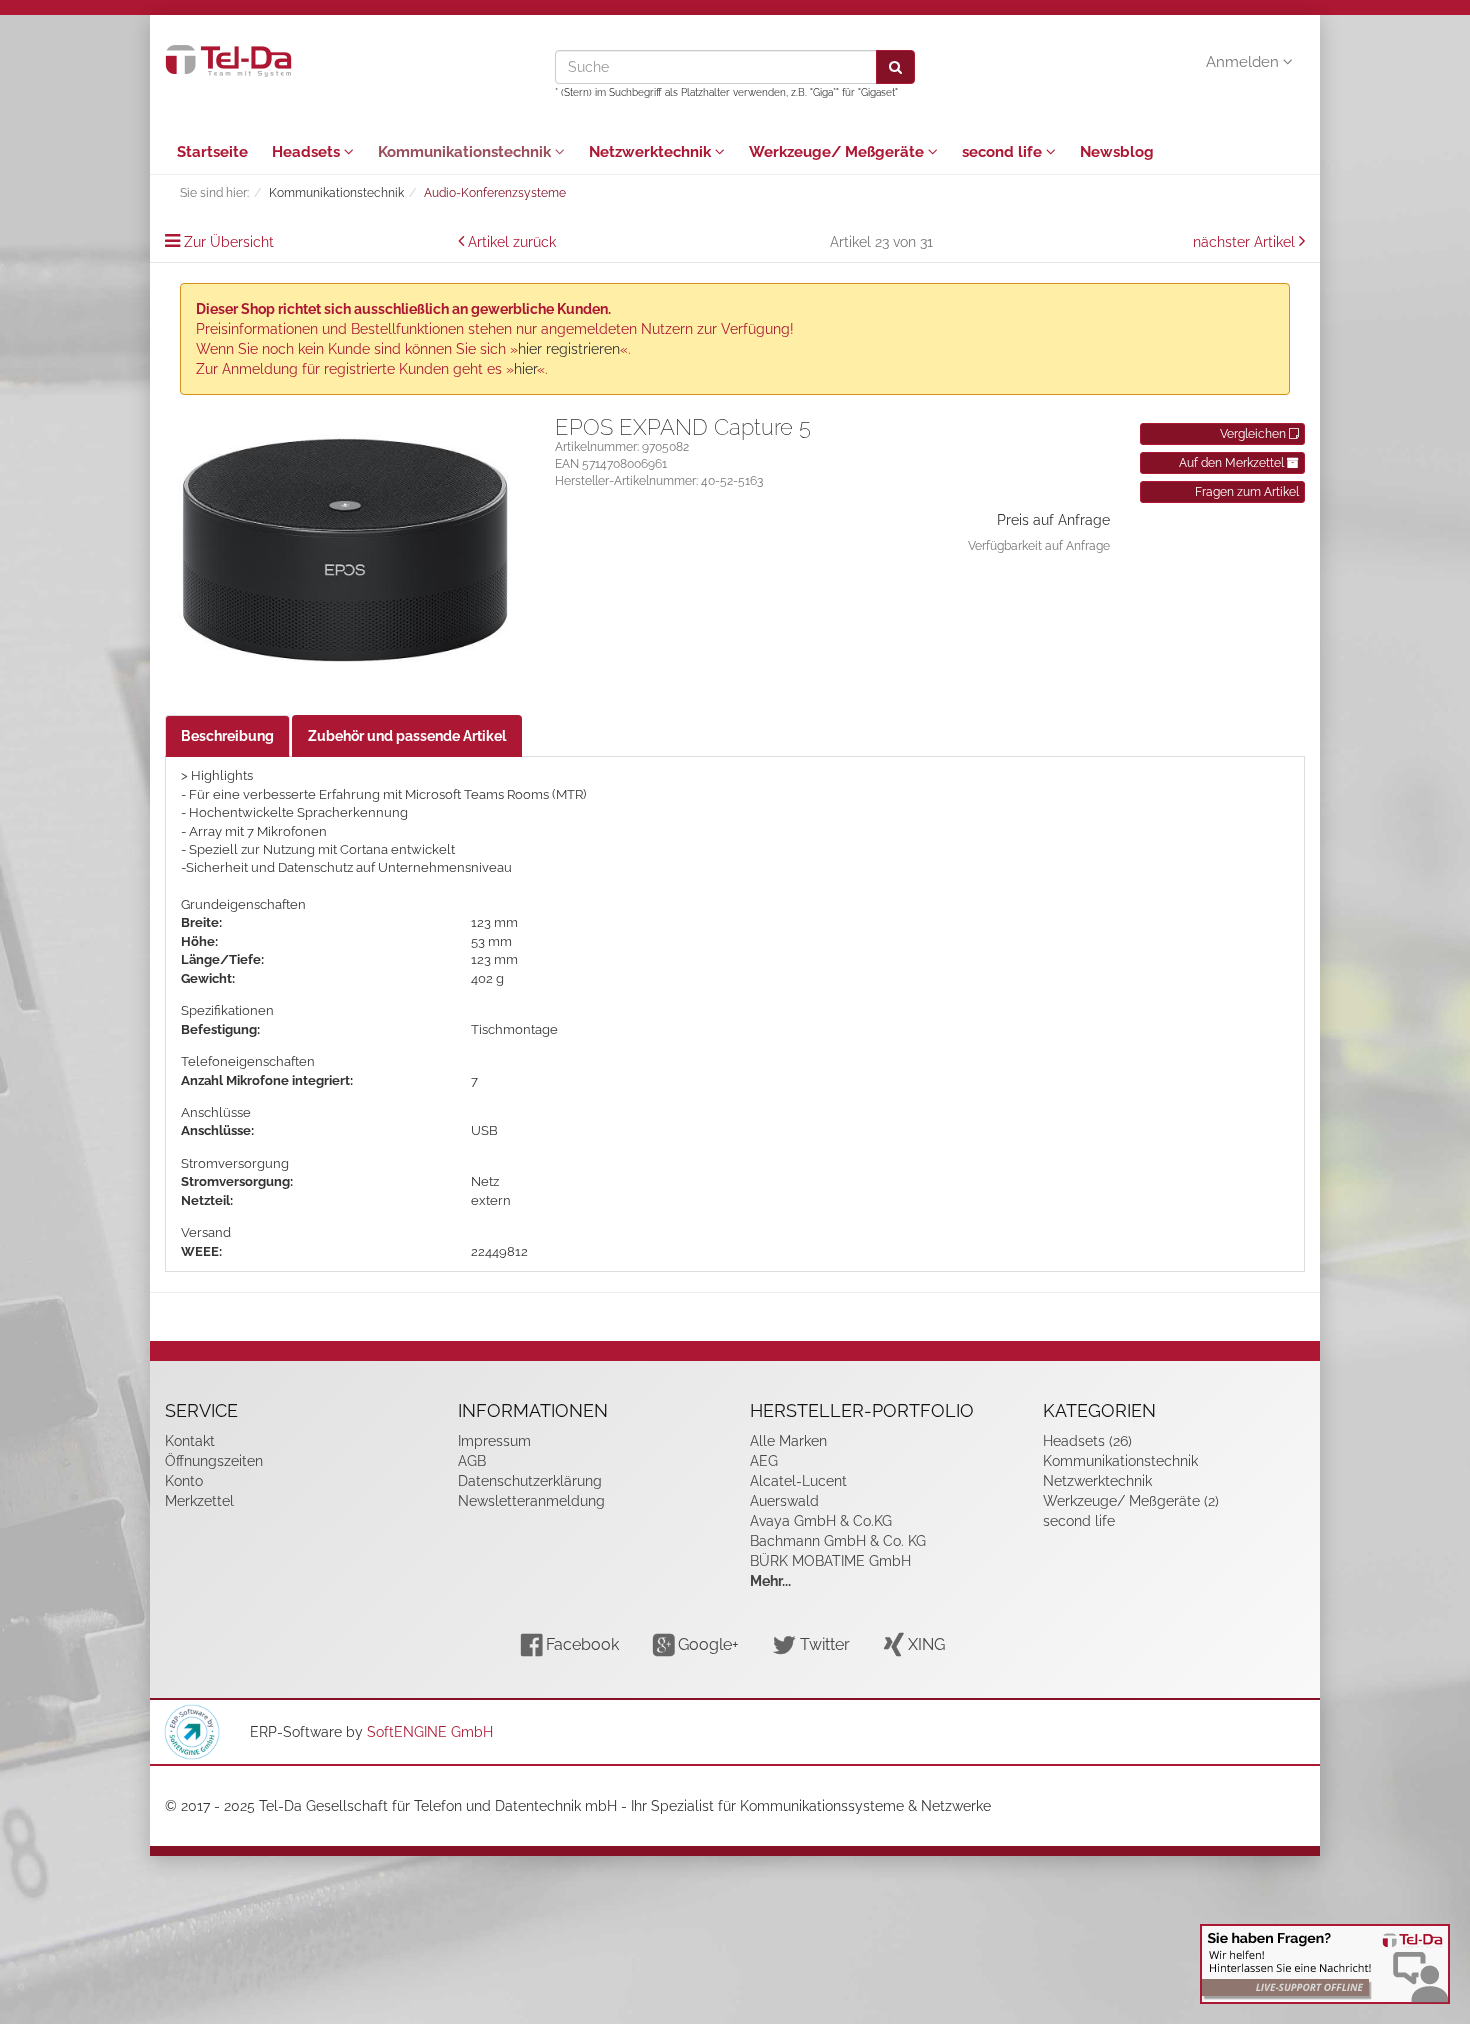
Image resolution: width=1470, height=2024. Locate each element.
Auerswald (784, 1501)
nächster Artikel (1246, 242)
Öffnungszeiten (214, 1461)
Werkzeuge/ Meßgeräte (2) (1131, 1501)
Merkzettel (199, 1501)
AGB (472, 1461)
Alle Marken (788, 1441)
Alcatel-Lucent (798, 1481)
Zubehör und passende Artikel (407, 736)
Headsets (308, 152)
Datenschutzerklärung (530, 1481)
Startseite (212, 152)
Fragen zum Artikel (1247, 492)
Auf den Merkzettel (1233, 463)
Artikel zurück (512, 242)
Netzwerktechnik (652, 152)
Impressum (494, 1441)
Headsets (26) (1087, 1441)
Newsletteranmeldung (531, 1501)
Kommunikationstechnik (466, 152)
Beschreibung (227, 736)
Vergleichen (1254, 434)
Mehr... (770, 1581)
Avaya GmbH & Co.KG (821, 1521)
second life (1004, 152)
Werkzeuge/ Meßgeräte (838, 152)
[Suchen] (895, 67)
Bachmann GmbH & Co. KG (838, 1541)
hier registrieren (569, 349)
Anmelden (1244, 62)
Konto (184, 1481)
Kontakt (190, 1441)
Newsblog (1117, 152)
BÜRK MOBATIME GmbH (830, 1561)
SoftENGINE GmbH (430, 1732)
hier (525, 369)
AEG (764, 1461)
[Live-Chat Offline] (1325, 1964)
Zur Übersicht (229, 242)
